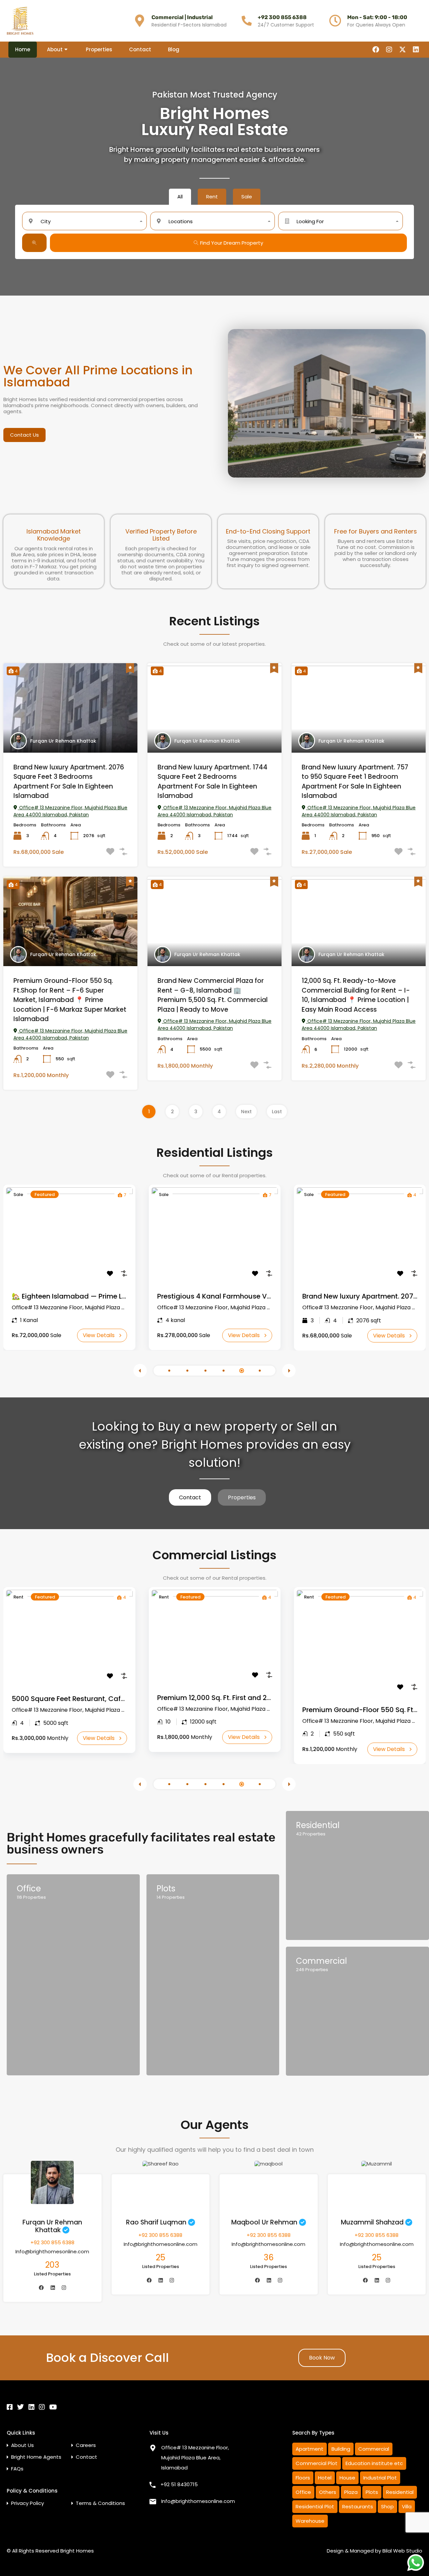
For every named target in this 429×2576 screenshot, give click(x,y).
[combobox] (84, 221)
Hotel (325, 2478)
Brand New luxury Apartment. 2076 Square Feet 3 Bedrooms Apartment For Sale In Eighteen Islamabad (69, 782)
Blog (174, 49)
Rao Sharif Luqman (156, 2222)
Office (303, 2492)
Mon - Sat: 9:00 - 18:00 (377, 17)
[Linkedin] (416, 50)
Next (246, 1112)
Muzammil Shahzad (372, 2222)
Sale (18, 1195)
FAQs (17, 2469)
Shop (387, 2506)
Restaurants (358, 2506)
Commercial (374, 2449)
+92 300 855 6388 (282, 17)
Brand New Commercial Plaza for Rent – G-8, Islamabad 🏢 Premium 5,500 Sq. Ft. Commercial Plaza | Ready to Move (213, 995)
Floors (303, 2478)
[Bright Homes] (20, 21)
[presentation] (140, 1371)
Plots (372, 2492)
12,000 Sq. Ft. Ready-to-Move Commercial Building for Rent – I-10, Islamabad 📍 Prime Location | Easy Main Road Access (356, 995)
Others (328, 2492)
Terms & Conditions (100, 2503)
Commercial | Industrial (182, 17)
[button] (169, 1371)
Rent (18, 1597)
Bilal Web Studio (402, 2551)
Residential (400, 2492)
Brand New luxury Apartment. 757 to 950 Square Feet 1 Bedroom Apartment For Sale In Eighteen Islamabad (355, 782)
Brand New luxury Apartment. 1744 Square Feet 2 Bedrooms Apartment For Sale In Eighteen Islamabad (212, 782)
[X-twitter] (403, 50)
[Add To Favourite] (110, 1273)
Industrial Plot (380, 2478)
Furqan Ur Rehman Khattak (63, 741)
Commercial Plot (317, 2463)
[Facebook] (376, 50)
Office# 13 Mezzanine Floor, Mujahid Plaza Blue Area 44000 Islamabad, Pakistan (70, 811)
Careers (86, 2445)
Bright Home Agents (36, 2457)
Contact (140, 49)
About (55, 49)
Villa (407, 2506)
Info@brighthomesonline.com (52, 2251)
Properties (99, 49)
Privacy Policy (27, 2503)
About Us (22, 2445)
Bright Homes (77, 2551)
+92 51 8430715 (179, 2484)
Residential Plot (315, 2506)
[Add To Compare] (124, 1273)
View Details (99, 1335)
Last (277, 1112)
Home (23, 49)
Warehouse (310, 2521)
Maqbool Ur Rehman (264, 2222)
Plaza (351, 2492)
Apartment (310, 2449)
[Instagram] (389, 50)
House (347, 2478)
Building (341, 2449)
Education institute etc (374, 2463)
